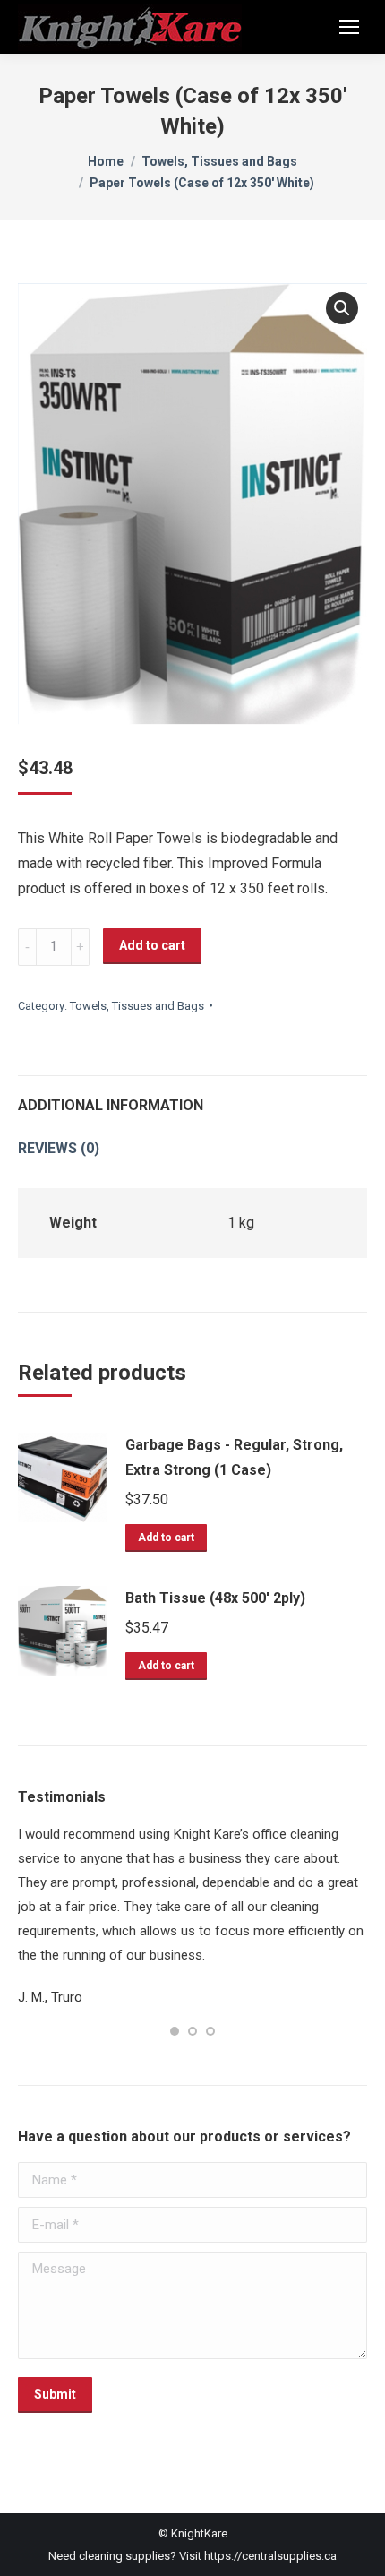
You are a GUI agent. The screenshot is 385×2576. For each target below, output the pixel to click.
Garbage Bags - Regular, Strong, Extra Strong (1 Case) (234, 1457)
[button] (342, 308)
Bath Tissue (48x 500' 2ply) (215, 1598)
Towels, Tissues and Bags (137, 1006)
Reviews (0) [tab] (59, 1148)
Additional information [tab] (111, 1105)
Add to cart (152, 945)
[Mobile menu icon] (349, 27)
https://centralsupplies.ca (270, 2507)
